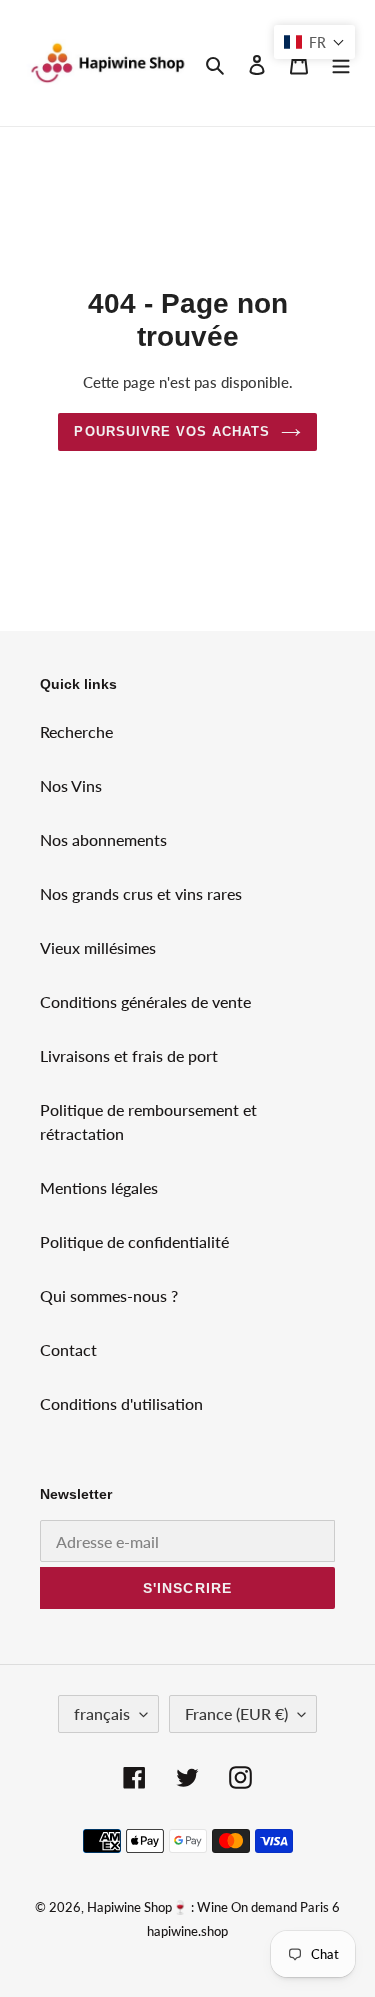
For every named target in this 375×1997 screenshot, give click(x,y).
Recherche (76, 731)
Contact (68, 1349)
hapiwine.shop (187, 1931)
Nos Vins (71, 785)
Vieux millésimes (98, 947)
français (102, 1713)
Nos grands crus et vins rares (141, 893)
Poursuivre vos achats (172, 431)
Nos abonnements (103, 839)
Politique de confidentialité (134, 1241)
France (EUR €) (236, 1713)
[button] (314, 42)
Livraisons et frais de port (129, 1055)
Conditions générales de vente (145, 1001)
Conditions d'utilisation (121, 1403)
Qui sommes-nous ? (109, 1295)
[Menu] (341, 63)
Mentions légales (99, 1187)
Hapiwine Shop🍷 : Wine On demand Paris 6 (213, 1907)
